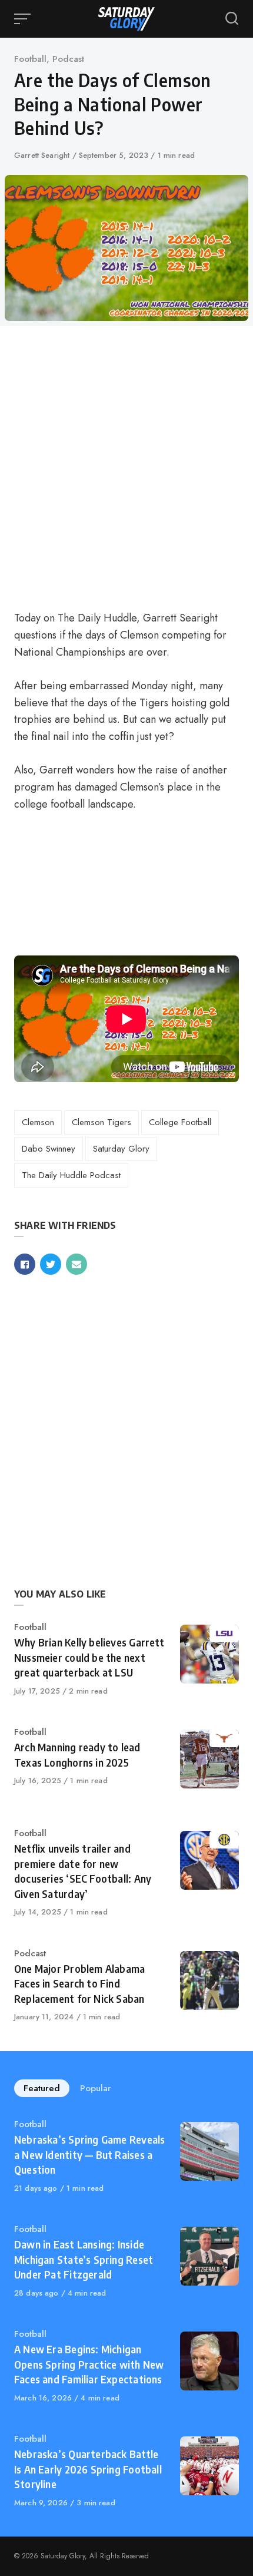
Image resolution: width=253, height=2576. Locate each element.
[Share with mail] (76, 1264)
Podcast (68, 59)
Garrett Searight (43, 155)
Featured (42, 2088)
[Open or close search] (232, 19)
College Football (180, 1122)
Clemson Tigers (101, 1122)
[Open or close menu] (24, 19)
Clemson (38, 1122)
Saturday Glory (121, 1149)
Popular (96, 2088)
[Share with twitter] (51, 1264)
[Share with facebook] (25, 1264)
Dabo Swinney (49, 1149)
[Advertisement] (126, 467)
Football (30, 59)
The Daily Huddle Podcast (71, 1175)
